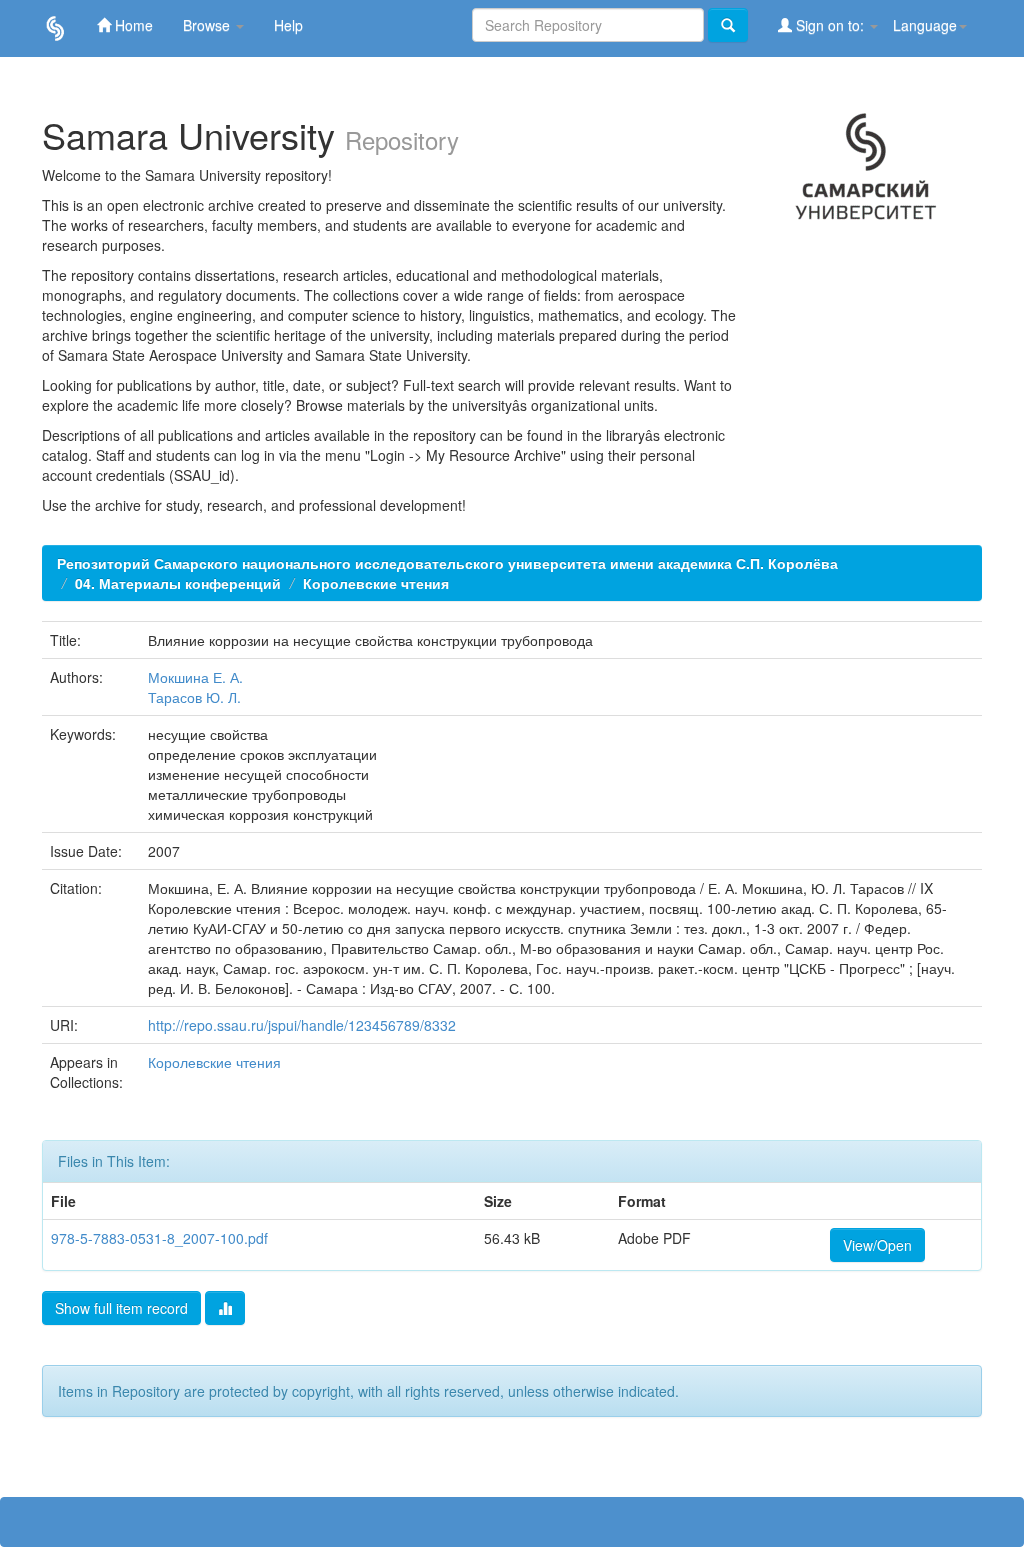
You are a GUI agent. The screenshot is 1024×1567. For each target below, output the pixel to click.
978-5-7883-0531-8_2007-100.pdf (159, 1238)
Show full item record (121, 1308)
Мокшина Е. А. (195, 677)
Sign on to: (830, 25)
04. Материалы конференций (178, 583)
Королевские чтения (376, 583)
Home (132, 25)
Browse (208, 25)
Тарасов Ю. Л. (194, 697)
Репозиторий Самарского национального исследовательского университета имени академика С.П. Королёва (447, 563)
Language (925, 25)
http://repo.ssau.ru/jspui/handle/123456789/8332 (302, 1025)
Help (288, 25)
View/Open (877, 1245)
